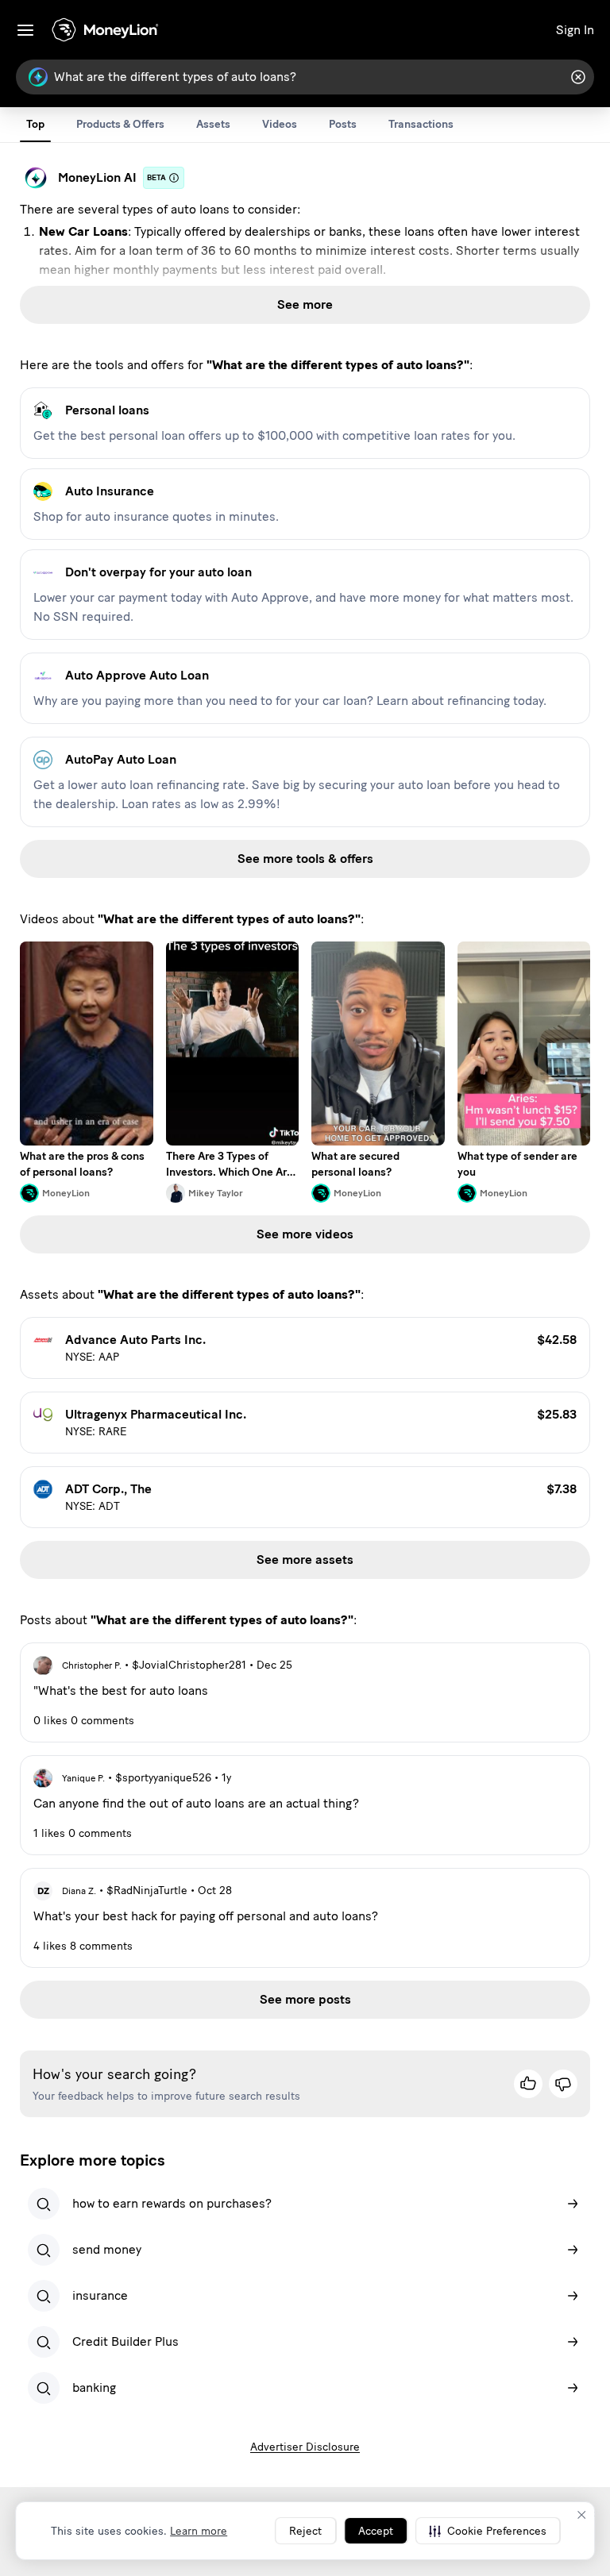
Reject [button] (305, 2531)
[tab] (35, 125)
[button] (488, 2531)
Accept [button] (376, 2531)
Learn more (199, 2531)
